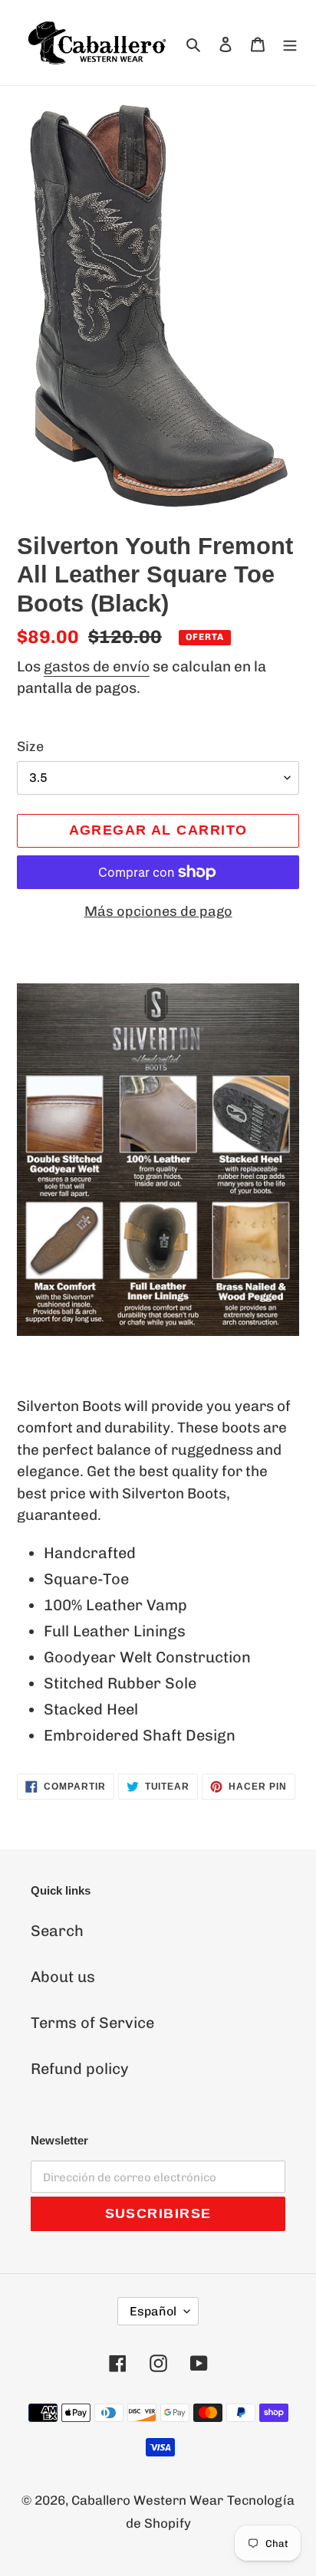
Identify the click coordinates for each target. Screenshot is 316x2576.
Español (153, 2311)
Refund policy (80, 2069)
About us (63, 1977)
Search (57, 1931)
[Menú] (290, 43)
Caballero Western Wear (147, 2500)
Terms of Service (92, 2023)
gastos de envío (97, 666)
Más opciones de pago (158, 911)
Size (30, 747)
